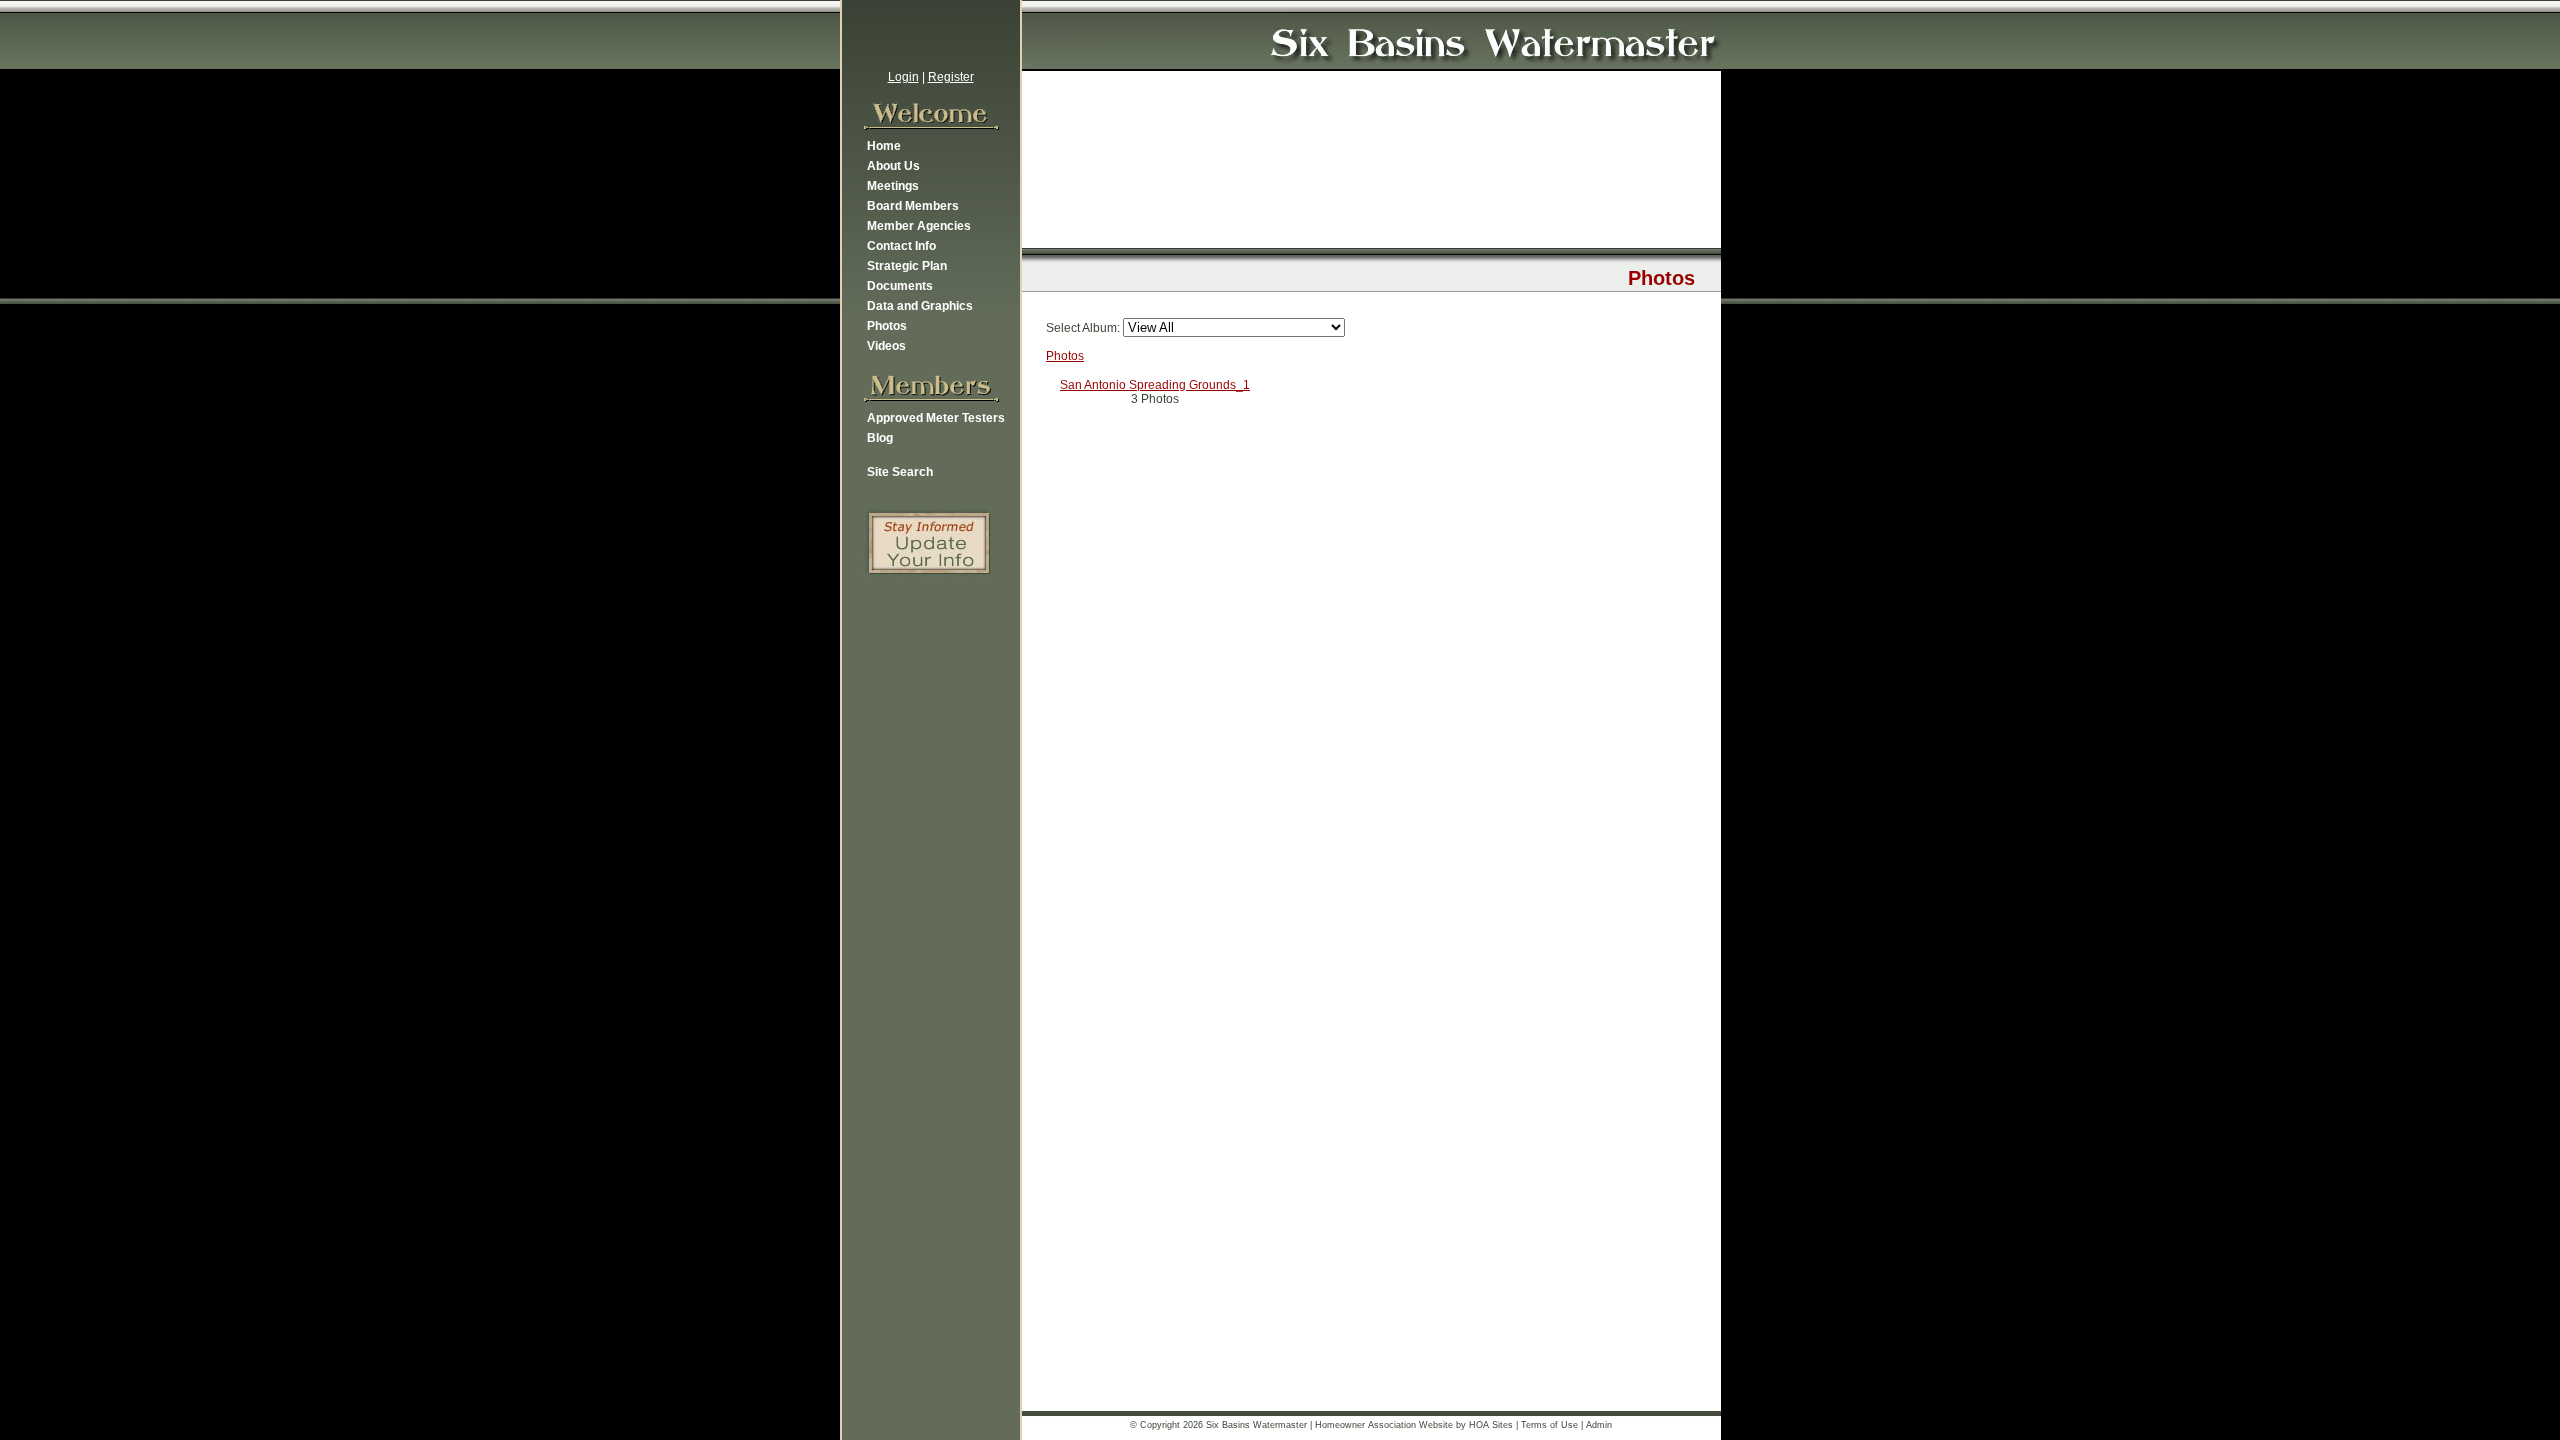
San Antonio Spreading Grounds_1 (1155, 385)
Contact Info (901, 246)
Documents (900, 286)
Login (903, 77)
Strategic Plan (907, 266)
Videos (886, 346)
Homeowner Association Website (1384, 1425)
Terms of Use (1549, 1425)
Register (951, 77)
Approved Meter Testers (936, 418)
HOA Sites (1491, 1425)
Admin (1599, 1425)
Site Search (900, 472)
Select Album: (1083, 328)
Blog (880, 438)
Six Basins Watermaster (1256, 1425)
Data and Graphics (920, 306)
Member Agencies (919, 226)
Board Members (913, 206)
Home (884, 146)
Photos (887, 326)
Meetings (893, 186)
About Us (893, 166)
